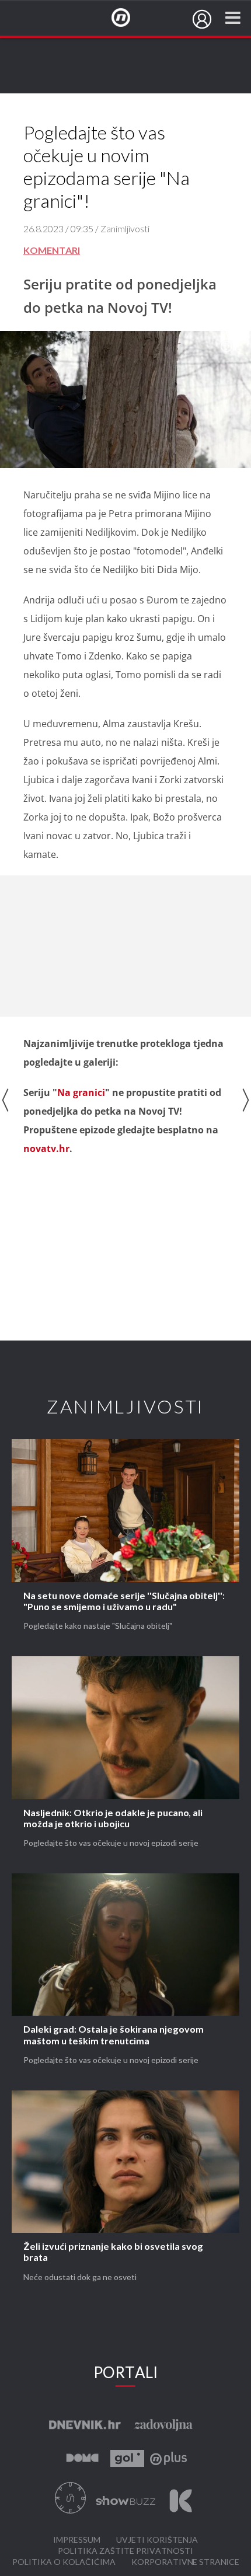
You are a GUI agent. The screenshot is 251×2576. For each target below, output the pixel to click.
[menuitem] (202, 19)
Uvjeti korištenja (157, 2540)
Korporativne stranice (185, 2562)
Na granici (81, 1092)
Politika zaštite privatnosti (125, 2551)
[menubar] (202, 19)
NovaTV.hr (128, 18)
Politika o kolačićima (64, 2562)
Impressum (77, 2540)
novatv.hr (46, 1149)
